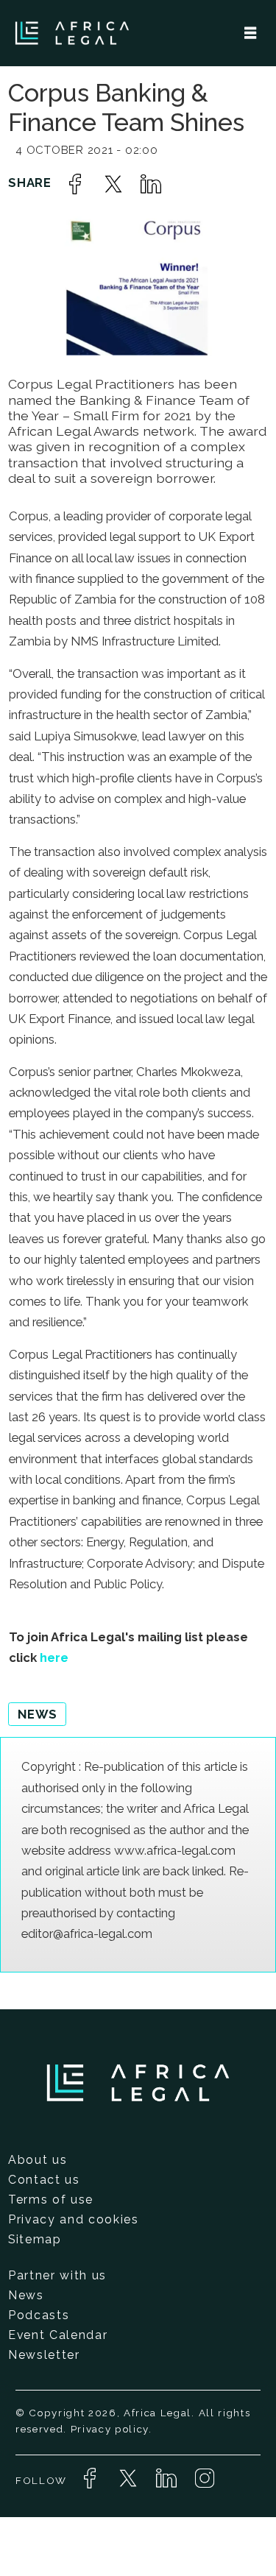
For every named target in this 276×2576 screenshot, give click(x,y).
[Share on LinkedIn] (151, 184)
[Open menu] (250, 33)
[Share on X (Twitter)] (113, 184)
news (38, 1714)
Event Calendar (58, 2335)
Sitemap (35, 2239)
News (26, 2295)
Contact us (44, 2180)
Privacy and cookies (74, 2219)
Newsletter (44, 2355)
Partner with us (57, 2275)
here (54, 1657)
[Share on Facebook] (75, 184)
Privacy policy (110, 2429)
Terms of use (51, 2200)
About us (38, 2160)
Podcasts (39, 2315)
